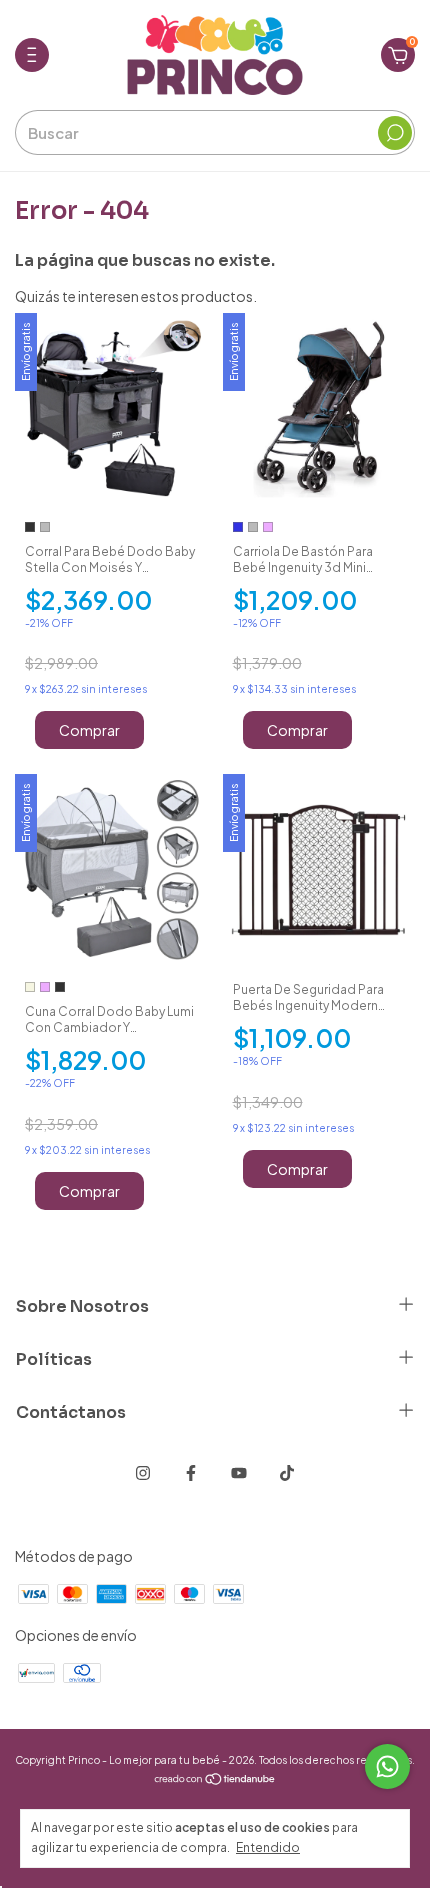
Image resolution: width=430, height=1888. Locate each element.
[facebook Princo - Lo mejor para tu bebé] (191, 1473)
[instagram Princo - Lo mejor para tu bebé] (143, 1473)
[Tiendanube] (215, 1780)
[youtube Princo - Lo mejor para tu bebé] (239, 1473)
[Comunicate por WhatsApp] (387, 1766)
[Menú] (35, 63)
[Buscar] (395, 133)
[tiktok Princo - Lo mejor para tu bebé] (287, 1473)
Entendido (268, 1847)
